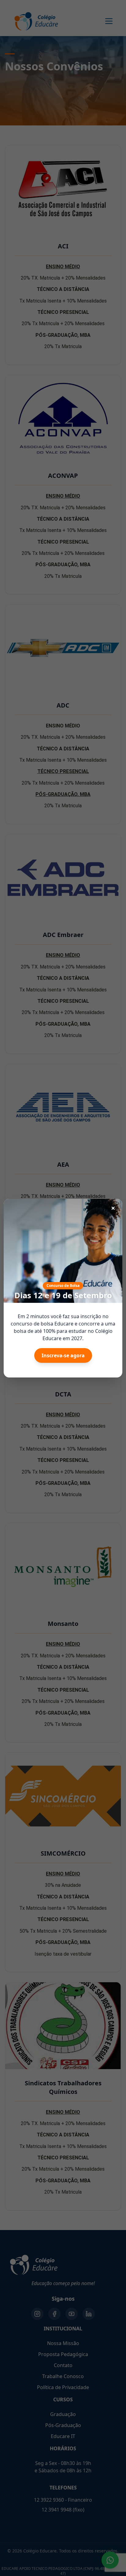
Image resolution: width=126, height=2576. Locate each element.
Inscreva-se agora (63, 1355)
